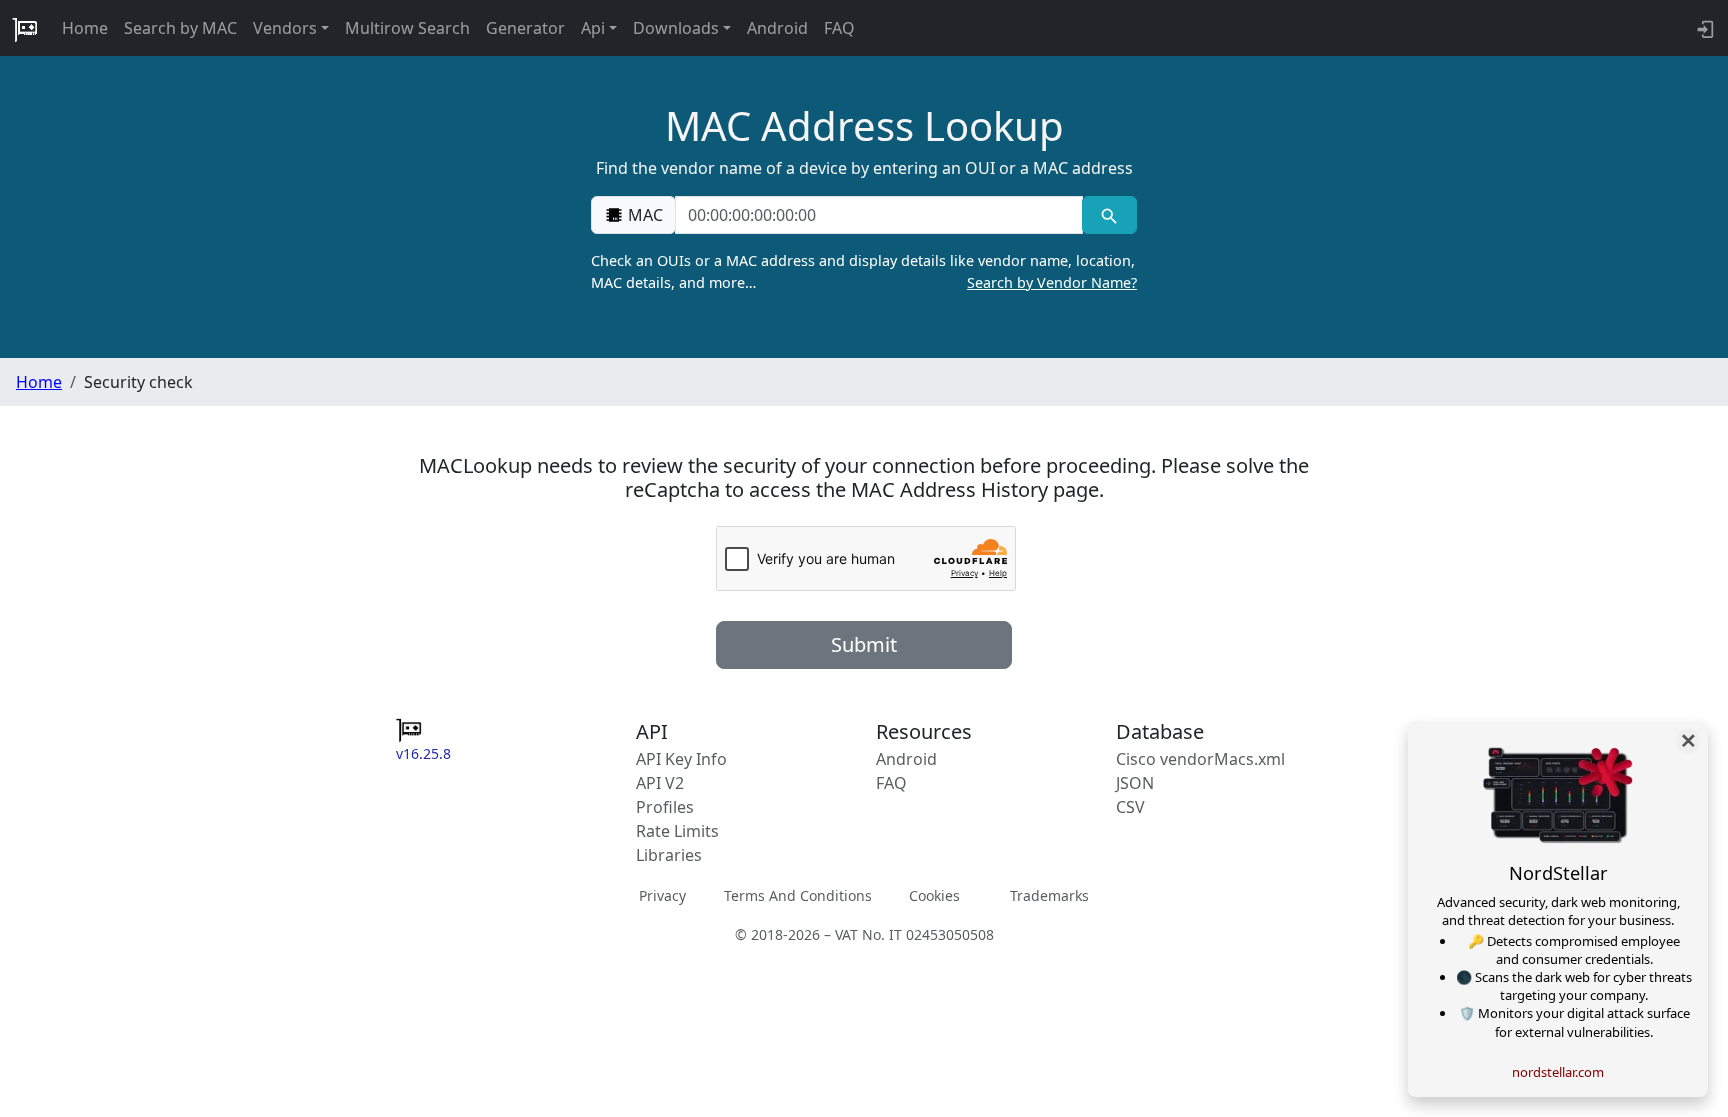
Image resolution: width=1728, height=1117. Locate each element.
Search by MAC (180, 28)
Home (85, 28)
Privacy (662, 895)
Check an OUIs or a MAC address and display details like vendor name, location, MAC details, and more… (864, 271)
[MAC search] (1109, 215)
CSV (1130, 807)
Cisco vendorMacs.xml (1200, 759)
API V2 (660, 783)
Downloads (676, 28)
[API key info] (1703, 28)
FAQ (839, 28)
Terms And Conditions (798, 895)
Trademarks (1049, 895)
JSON (1135, 783)
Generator (525, 28)
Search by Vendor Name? (1052, 282)
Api (593, 28)
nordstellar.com (1558, 1072)
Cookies (934, 895)
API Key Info (681, 759)
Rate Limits (677, 831)
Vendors (285, 28)
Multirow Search (407, 28)
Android (777, 28)
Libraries (669, 855)
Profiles (665, 807)
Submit (864, 644)
